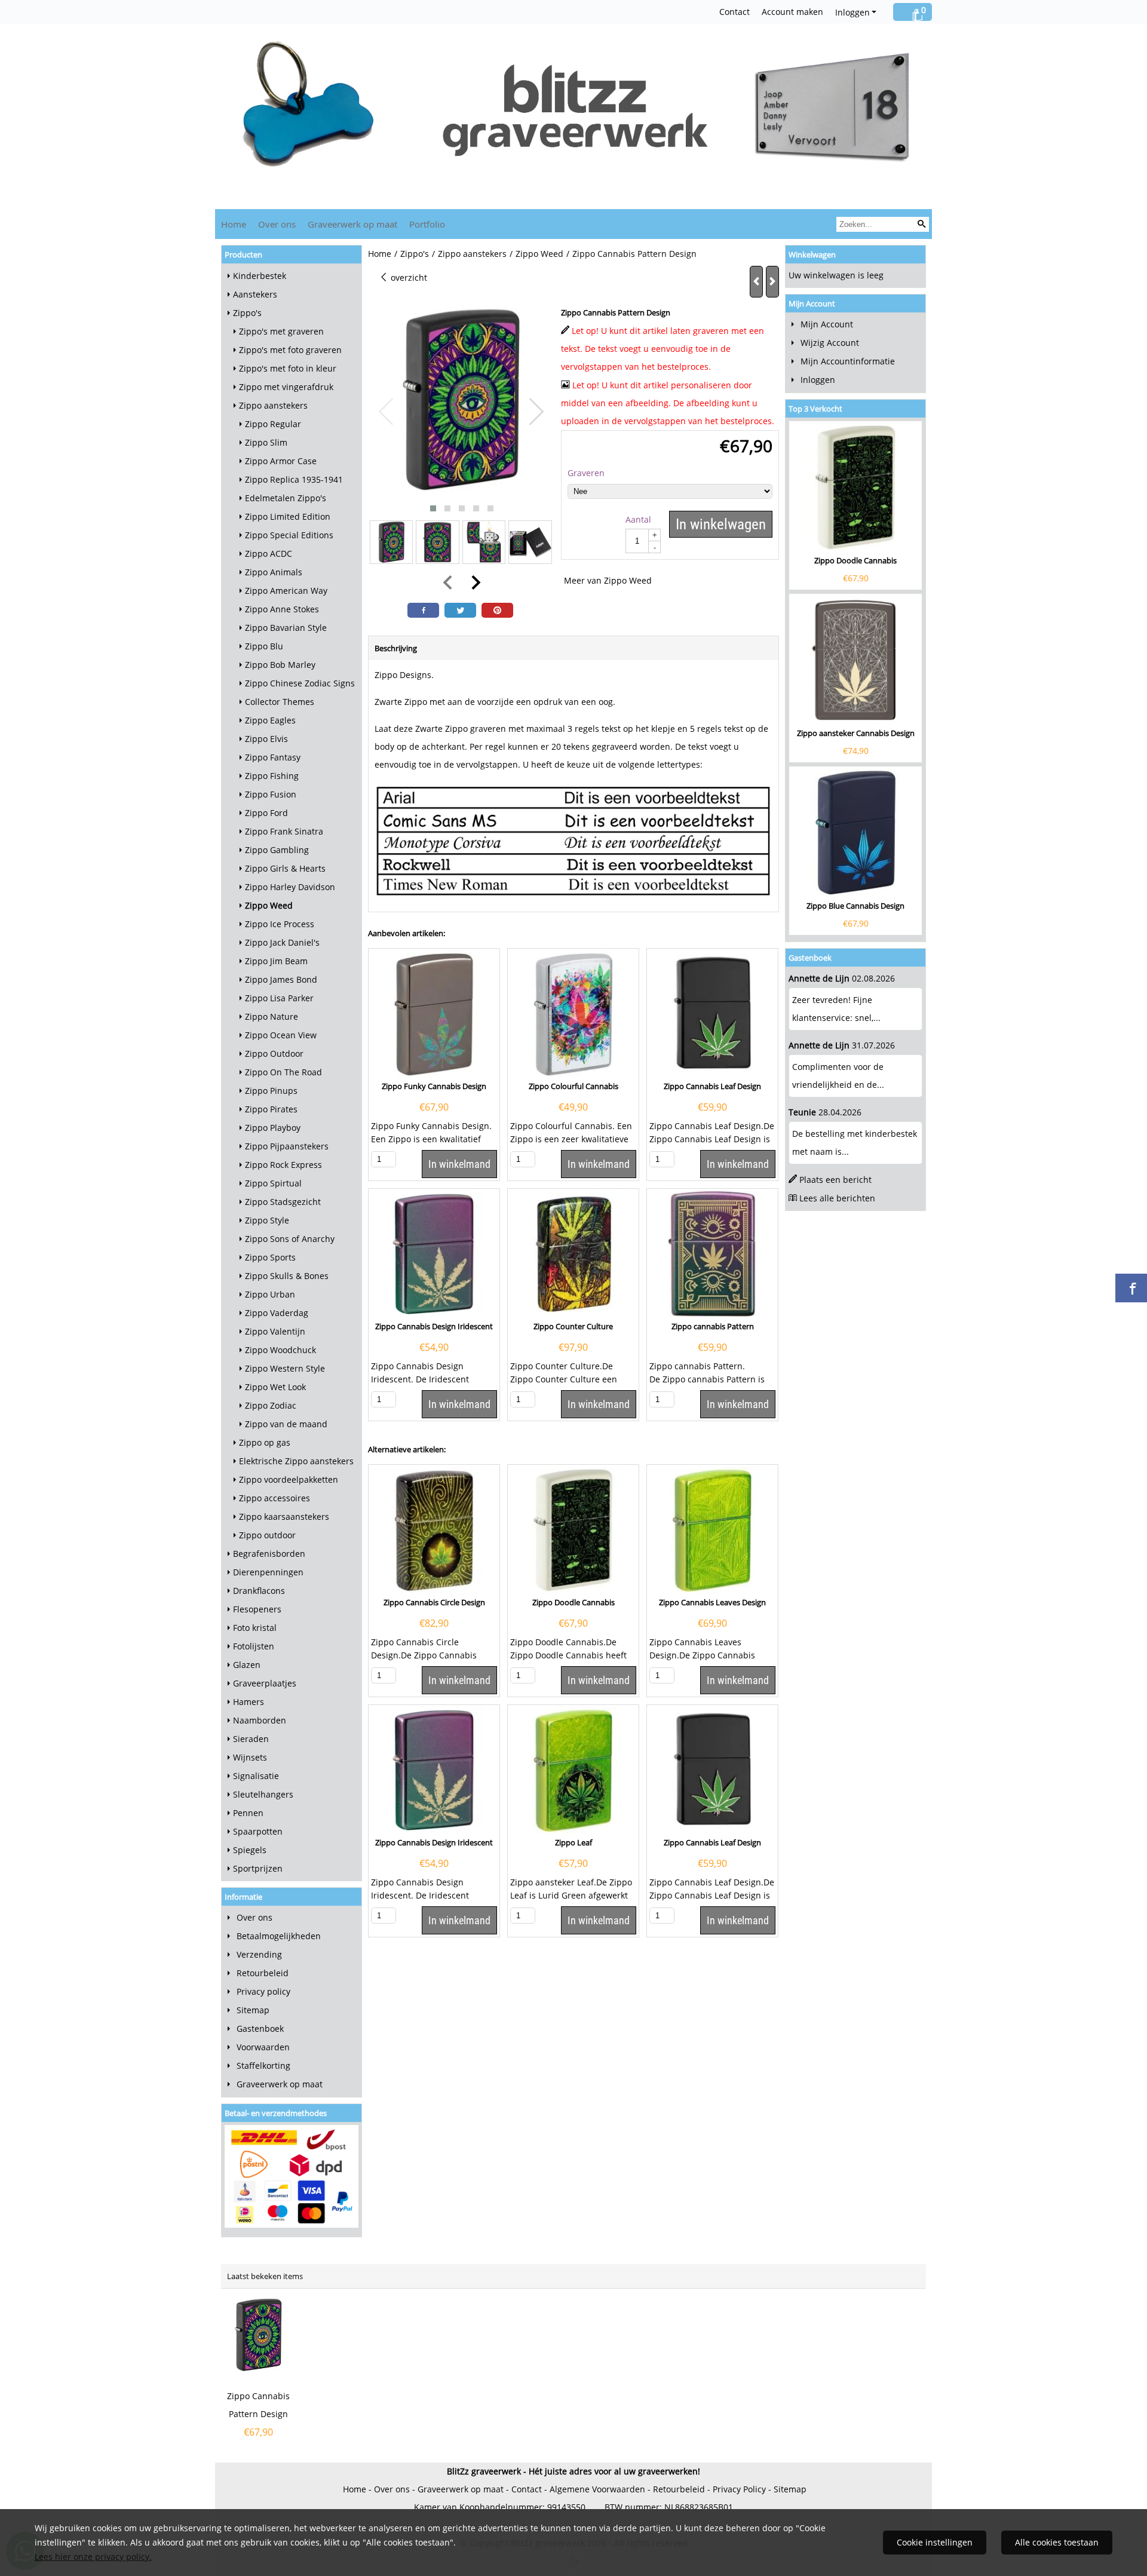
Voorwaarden (263, 2047)
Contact (734, 12)
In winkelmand (459, 1164)
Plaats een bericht (835, 1180)
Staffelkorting (263, 2066)
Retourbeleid (263, 1973)
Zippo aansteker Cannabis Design (856, 733)
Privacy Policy (739, 2489)
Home (234, 224)
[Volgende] (772, 282)
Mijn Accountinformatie (848, 361)
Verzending (259, 1954)
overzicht (408, 277)
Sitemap (253, 2010)
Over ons (277, 224)
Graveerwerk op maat (352, 224)
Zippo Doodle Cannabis (855, 560)
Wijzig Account (830, 343)
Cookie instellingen (935, 2542)
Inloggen (852, 12)
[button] (433, 508)
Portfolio (427, 224)
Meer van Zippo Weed (608, 580)
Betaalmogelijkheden (279, 1936)
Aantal (638, 519)
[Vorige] (756, 282)
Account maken (792, 12)
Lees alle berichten (837, 1198)
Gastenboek (260, 2028)
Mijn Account (827, 324)
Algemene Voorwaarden (597, 2489)
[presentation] (387, 412)
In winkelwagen (721, 524)
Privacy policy (263, 1991)
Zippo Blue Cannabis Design (855, 906)
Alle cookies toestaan (1057, 2542)
